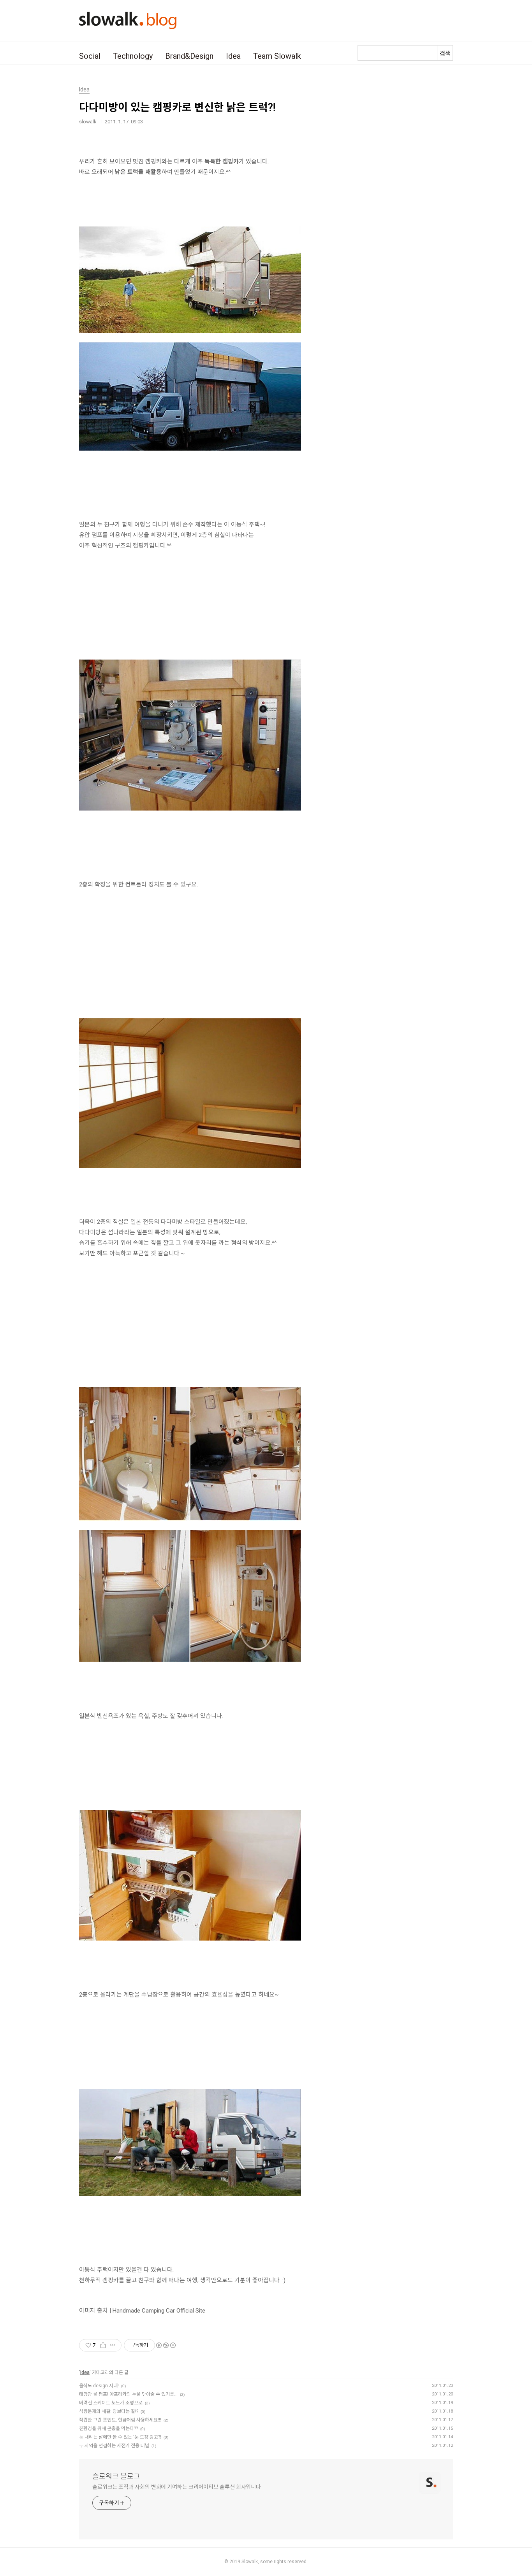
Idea (233, 56)
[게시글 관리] (113, 2345)
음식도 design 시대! (99, 2386)
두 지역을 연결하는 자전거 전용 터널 (114, 2446)
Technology (133, 56)
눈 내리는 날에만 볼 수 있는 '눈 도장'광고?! (120, 2437)
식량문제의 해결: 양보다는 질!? (109, 2411)
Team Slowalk (277, 56)
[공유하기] (103, 2345)
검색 (445, 54)
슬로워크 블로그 (116, 2476)
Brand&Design (189, 56)
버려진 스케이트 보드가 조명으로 (111, 2403)
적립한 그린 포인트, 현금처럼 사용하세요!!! (120, 2420)
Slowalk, (250, 2562)
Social (90, 56)
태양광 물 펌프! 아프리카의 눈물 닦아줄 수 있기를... (128, 2394)
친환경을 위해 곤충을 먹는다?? (108, 2429)
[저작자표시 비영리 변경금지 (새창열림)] (166, 2345)
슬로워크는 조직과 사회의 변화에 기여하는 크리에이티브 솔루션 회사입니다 (177, 2487)
